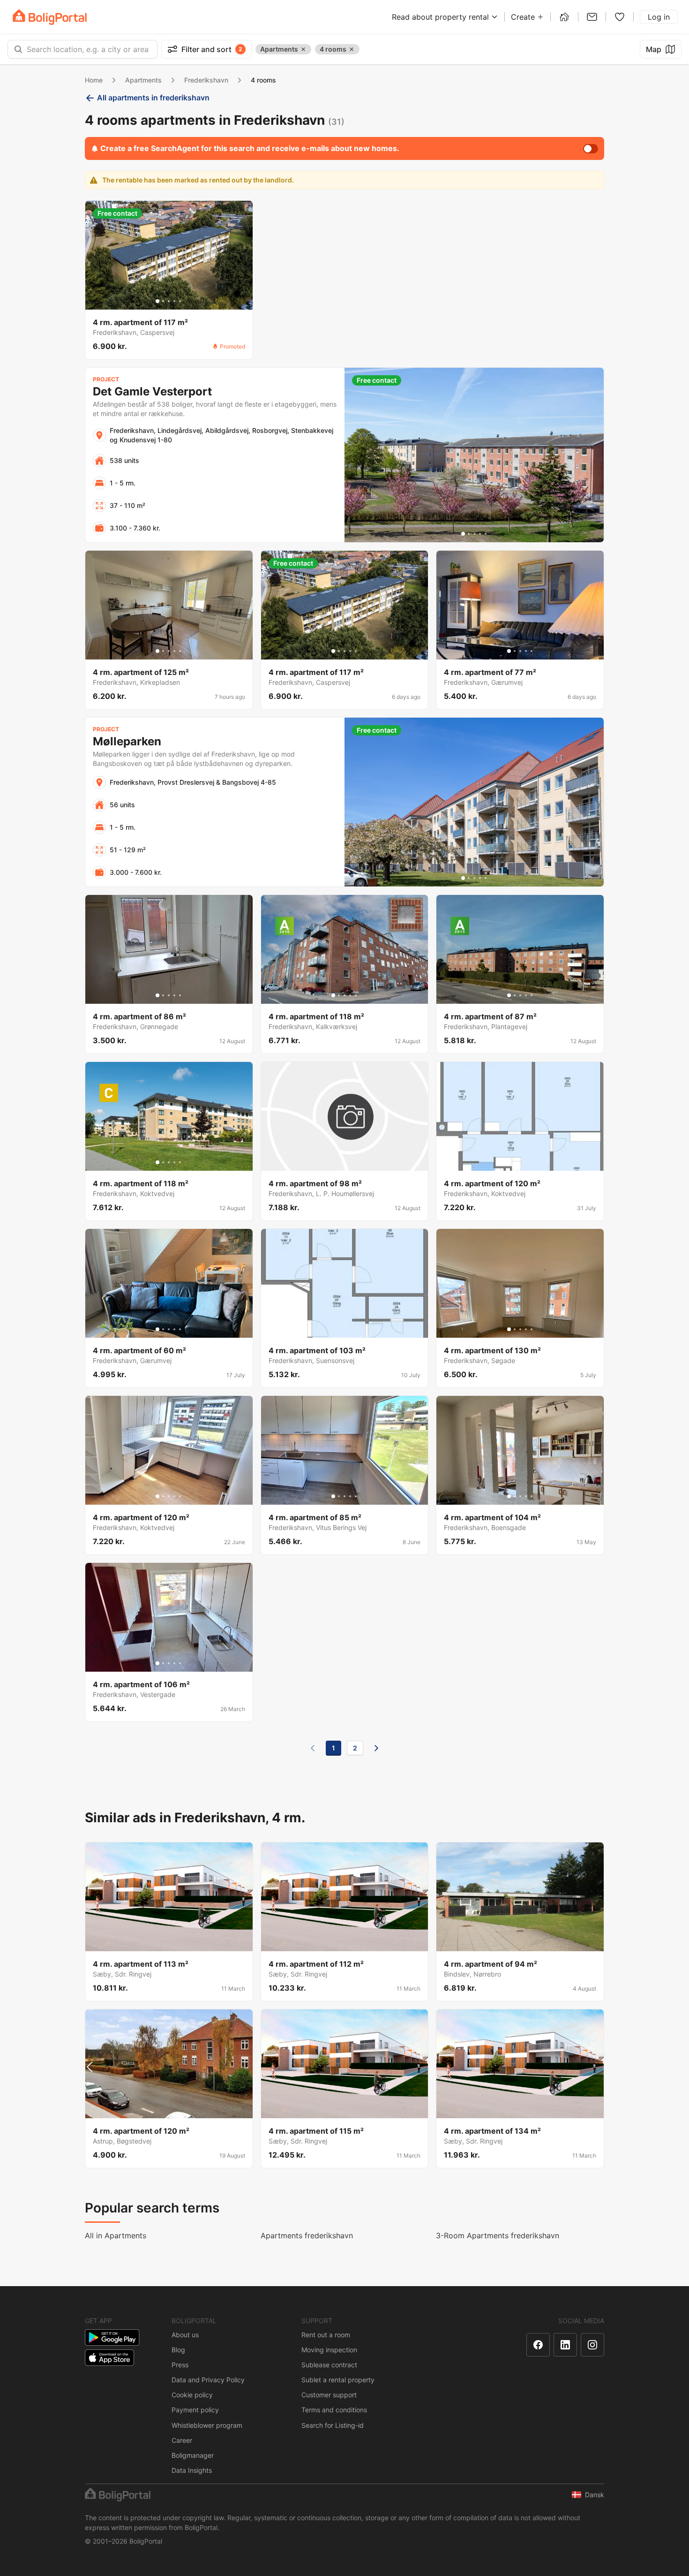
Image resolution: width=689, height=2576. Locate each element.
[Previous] (313, 1748)
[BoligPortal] (50, 17)
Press (180, 2365)
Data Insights (192, 2470)
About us (185, 2335)
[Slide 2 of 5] (163, 301)
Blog (178, 2350)
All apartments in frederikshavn (153, 98)
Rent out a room (326, 2335)
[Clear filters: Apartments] (303, 49)
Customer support (329, 2395)
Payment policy (195, 2410)
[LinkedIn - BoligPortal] (565, 2345)
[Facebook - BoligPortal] (538, 2345)
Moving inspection (329, 2350)
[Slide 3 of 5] (169, 301)
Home (94, 80)
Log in (659, 17)
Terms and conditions (334, 2410)
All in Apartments (116, 2235)
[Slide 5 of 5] (180, 301)
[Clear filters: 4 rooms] (352, 49)
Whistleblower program (207, 2425)
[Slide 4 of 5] (174, 301)
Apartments (143, 80)
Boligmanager (193, 2455)
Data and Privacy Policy (208, 2380)
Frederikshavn (206, 80)
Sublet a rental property (338, 2380)
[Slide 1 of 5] (157, 301)
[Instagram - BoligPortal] (592, 2345)
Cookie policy (192, 2395)
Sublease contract (329, 2365)
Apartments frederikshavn (307, 2235)
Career (182, 2440)
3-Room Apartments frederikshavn (498, 2235)
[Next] (376, 1748)
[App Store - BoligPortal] (109, 2358)
